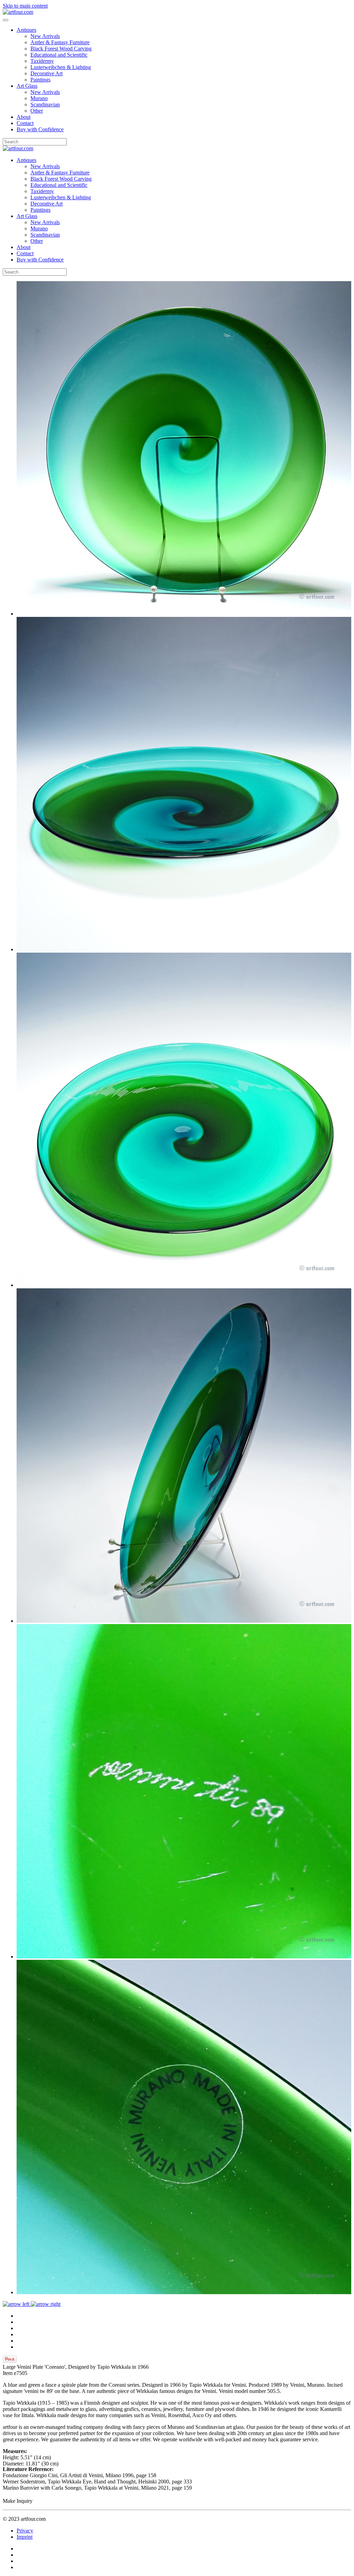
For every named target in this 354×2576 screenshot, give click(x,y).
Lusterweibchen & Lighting (61, 67)
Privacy (25, 2531)
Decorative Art (46, 73)
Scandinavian (45, 104)
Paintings (40, 80)
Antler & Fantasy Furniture (60, 42)
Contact (25, 123)
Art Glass (27, 86)
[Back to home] (18, 12)
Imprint (25, 2537)
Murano (39, 98)
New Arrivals (45, 36)
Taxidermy (42, 61)
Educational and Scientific (59, 55)
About (24, 117)
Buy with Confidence (40, 129)
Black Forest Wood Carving (61, 49)
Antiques (26, 30)
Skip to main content (25, 6)
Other (37, 111)
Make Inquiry (18, 2501)
